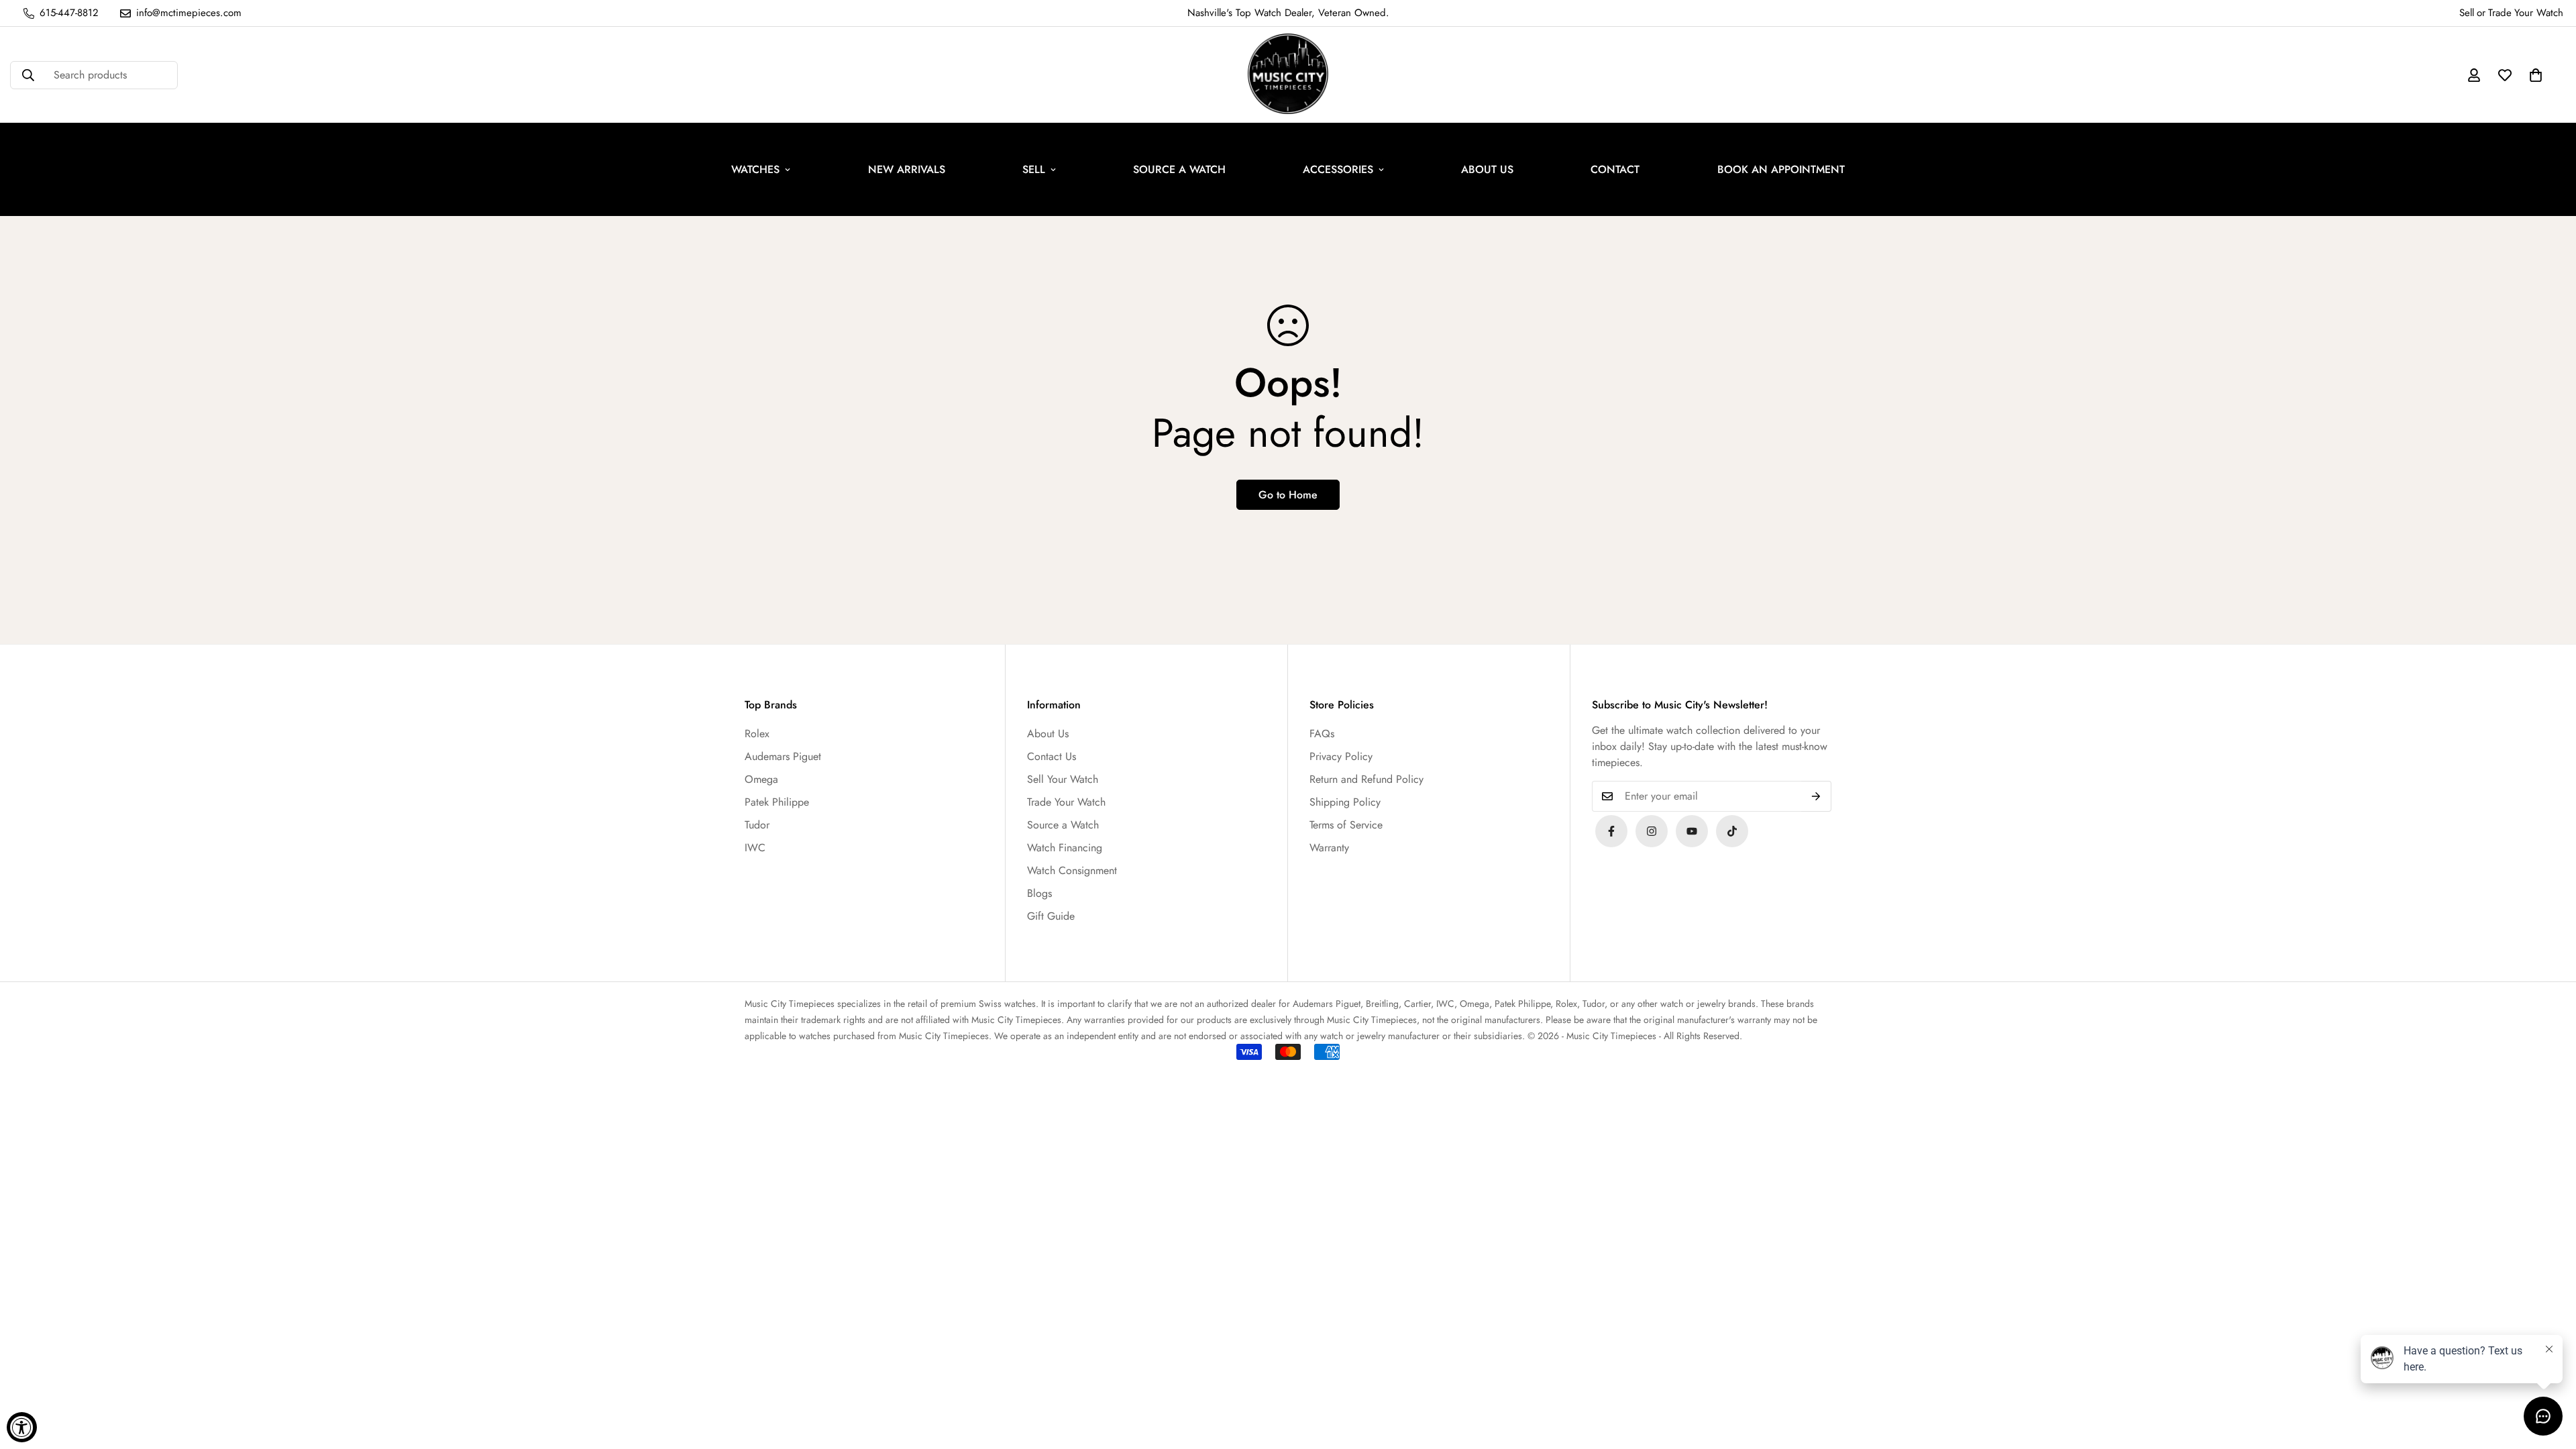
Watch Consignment (1072, 870)
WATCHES (755, 169)
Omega (761, 779)
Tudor (757, 825)
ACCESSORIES (1338, 169)
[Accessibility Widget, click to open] (22, 1427)
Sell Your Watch (1063, 779)
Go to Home (1288, 495)
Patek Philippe (777, 802)
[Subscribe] (1816, 796)
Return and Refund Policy (1366, 779)
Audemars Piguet (783, 756)
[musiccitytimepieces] (1611, 831)
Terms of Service (1346, 825)
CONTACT (1615, 169)
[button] (2536, 75)
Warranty (1329, 848)
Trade (2500, 13)
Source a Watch (1063, 825)
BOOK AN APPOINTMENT (1781, 169)
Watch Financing (1065, 848)
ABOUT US (1487, 169)
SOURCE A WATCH (1179, 169)
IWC (755, 848)
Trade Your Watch (1066, 802)
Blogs (1039, 893)
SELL (1034, 169)
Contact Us (1052, 756)
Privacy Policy (1341, 756)
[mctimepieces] (1288, 75)
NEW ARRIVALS (907, 169)
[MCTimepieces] (1692, 831)
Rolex (757, 734)
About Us (1048, 734)
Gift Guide (1051, 916)
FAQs (1322, 734)
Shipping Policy (1345, 802)
